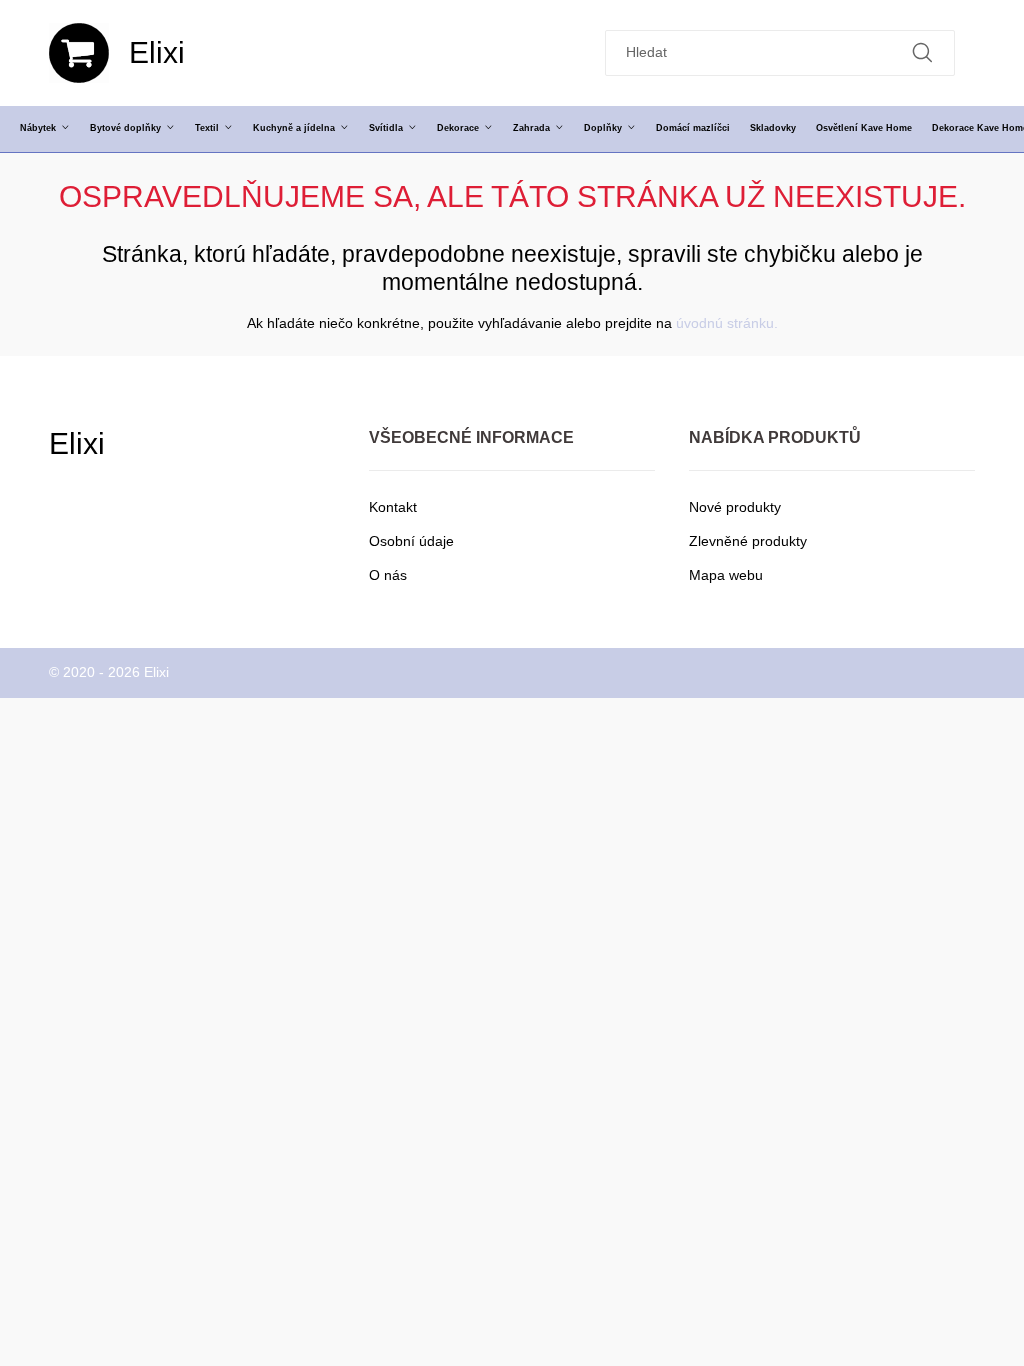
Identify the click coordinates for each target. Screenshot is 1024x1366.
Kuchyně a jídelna (294, 128)
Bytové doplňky (125, 128)
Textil (207, 128)
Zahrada (531, 128)
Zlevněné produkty (748, 541)
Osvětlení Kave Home (864, 128)
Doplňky (603, 128)
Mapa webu (726, 575)
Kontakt (393, 507)
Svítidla (386, 128)
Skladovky (773, 128)
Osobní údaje (411, 541)
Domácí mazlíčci (693, 128)
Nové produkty (735, 507)
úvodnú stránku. (727, 323)
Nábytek (38, 128)
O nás (388, 575)
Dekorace (458, 128)
